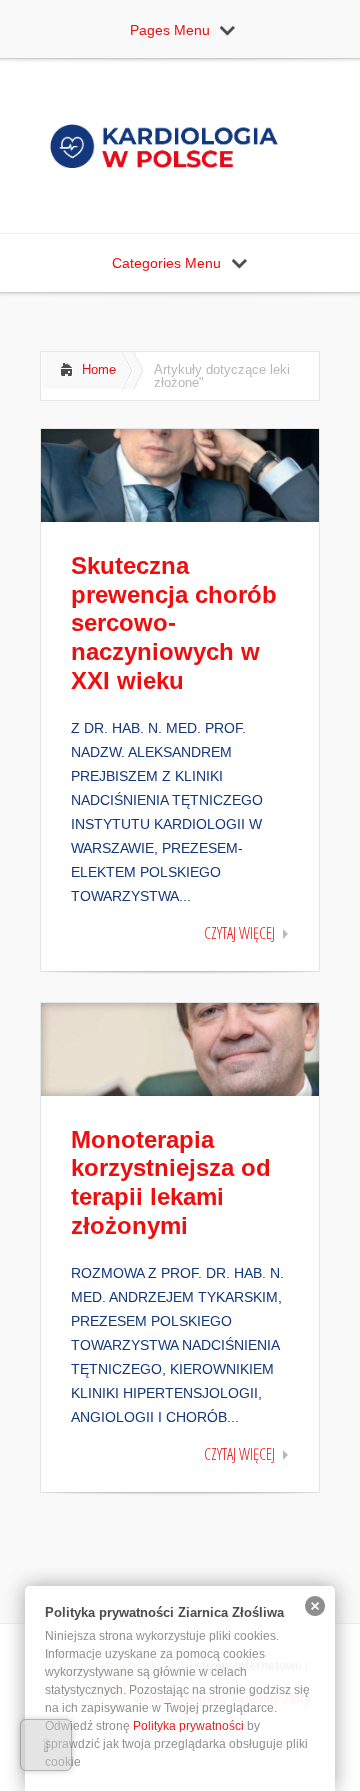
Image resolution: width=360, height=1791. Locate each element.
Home (99, 369)
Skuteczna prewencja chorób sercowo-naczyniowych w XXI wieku (174, 623)
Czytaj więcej (239, 933)
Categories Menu (166, 263)
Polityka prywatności (188, 1726)
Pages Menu (170, 30)
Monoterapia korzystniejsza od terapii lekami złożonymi (171, 1182)
